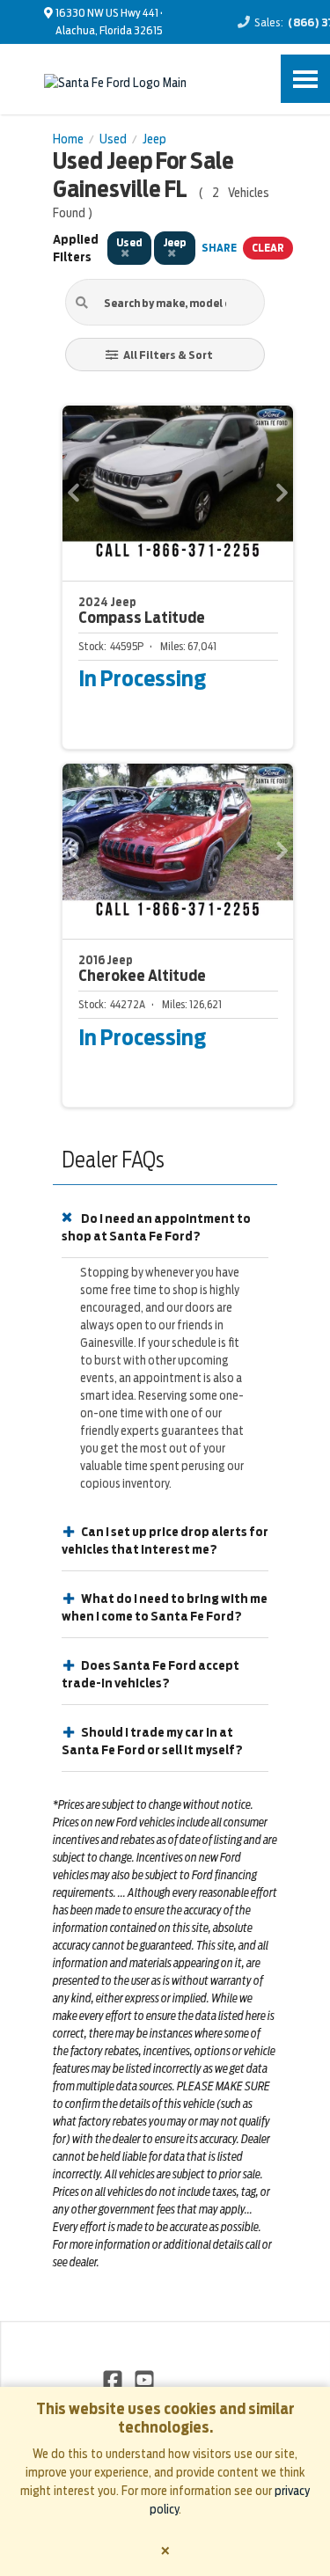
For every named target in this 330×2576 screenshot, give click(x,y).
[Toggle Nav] (305, 79)
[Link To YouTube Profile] (143, 2379)
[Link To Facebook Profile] (114, 2379)
